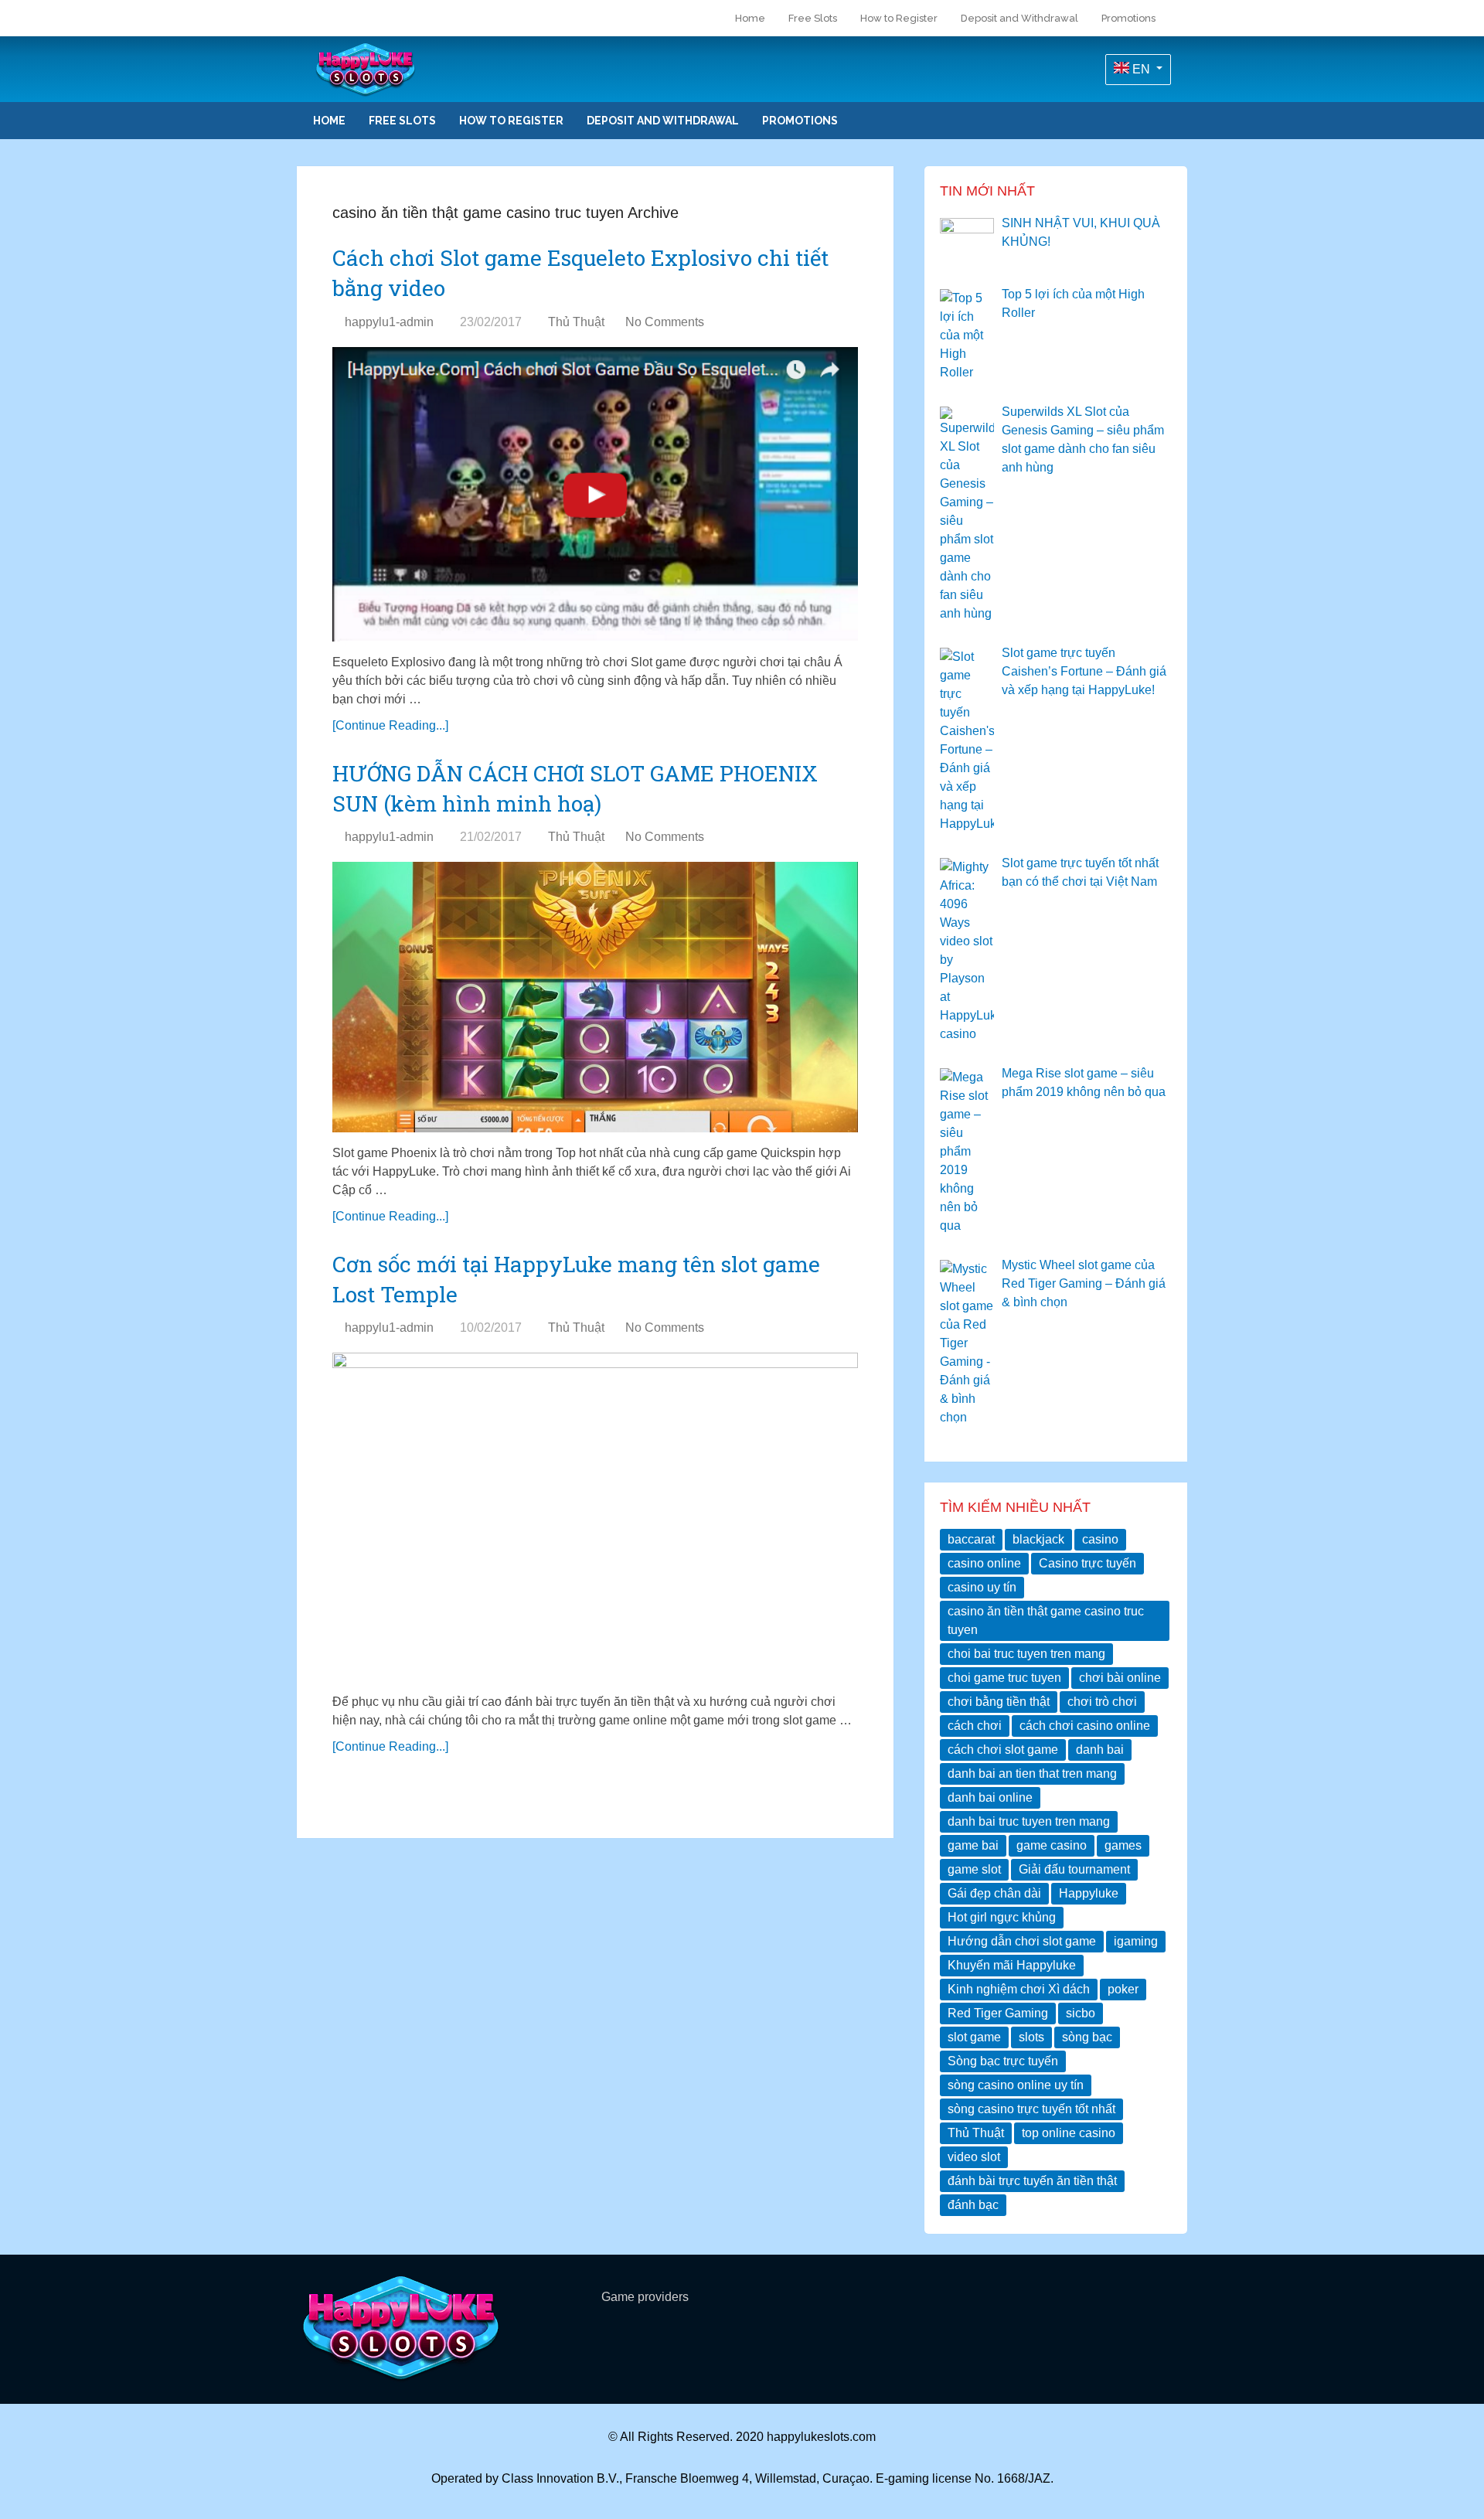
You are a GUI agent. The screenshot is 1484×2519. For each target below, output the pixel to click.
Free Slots (813, 18)
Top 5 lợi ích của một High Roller (1073, 303)
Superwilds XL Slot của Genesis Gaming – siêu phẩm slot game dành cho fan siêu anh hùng (1083, 439)
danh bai (1100, 1750)
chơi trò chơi (1102, 1702)
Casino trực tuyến (1087, 1563)
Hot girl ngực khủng (1002, 1917)
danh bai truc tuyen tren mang (1029, 1821)
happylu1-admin (389, 322)
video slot (974, 2157)
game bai (973, 1845)
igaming (1136, 1941)
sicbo (1081, 2013)
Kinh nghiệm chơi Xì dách (1019, 1989)
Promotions (1128, 18)
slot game (974, 2037)
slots (1031, 2037)
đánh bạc (973, 2205)
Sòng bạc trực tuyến (1003, 2061)
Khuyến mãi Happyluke (1012, 1965)
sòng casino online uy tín (1016, 2085)
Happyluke (1089, 1893)
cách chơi (975, 1726)
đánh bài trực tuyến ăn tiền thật (1032, 2181)
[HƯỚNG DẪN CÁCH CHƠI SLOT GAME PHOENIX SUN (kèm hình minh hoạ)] (595, 997)
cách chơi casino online (1085, 1726)
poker (1123, 1989)
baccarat (971, 1539)
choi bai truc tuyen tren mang (1026, 1654)
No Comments (665, 322)
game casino (1052, 1845)
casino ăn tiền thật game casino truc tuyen (1046, 1620)
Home (749, 18)
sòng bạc (1087, 2037)
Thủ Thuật (576, 322)
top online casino (1069, 2133)
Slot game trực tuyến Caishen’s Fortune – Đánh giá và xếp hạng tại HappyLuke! (1084, 671)
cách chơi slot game (1003, 1750)
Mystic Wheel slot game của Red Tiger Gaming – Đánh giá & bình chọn (1084, 1283)
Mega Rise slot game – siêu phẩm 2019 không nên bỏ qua (1084, 1082)
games (1123, 1845)
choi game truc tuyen (1004, 1678)
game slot (974, 1869)
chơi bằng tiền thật (999, 1702)
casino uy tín (982, 1587)
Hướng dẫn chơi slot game (1022, 1941)
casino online (984, 1563)
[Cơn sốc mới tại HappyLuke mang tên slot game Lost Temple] (595, 1517)
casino (1100, 1539)
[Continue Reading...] (390, 725)
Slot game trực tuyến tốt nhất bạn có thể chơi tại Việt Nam (1080, 872)
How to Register (899, 18)
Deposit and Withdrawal (1019, 18)
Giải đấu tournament (1074, 1869)
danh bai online (990, 1797)
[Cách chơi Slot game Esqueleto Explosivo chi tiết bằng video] (595, 494)
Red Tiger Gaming (998, 2013)
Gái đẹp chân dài (994, 1893)
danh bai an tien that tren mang (1032, 1774)
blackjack (1038, 1539)
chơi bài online (1120, 1678)
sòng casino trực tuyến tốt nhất (1031, 2109)
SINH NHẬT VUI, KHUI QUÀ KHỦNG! (1081, 232)
